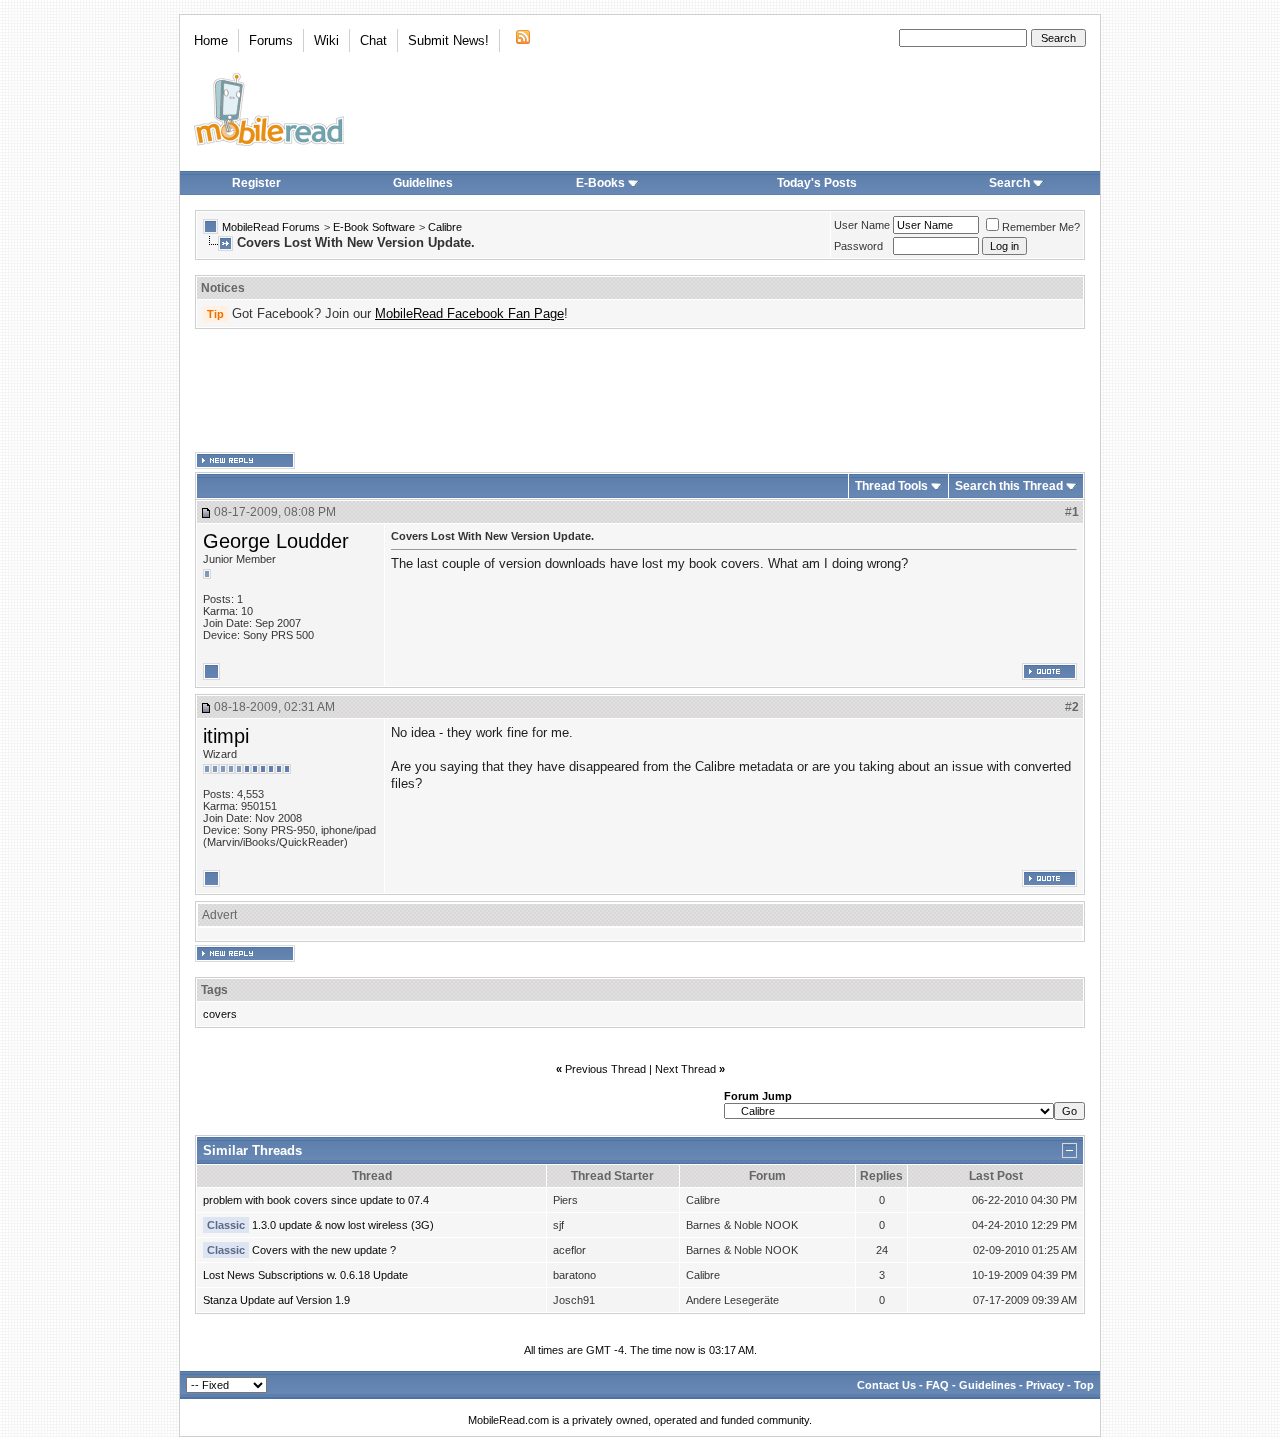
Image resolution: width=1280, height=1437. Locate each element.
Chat (373, 40)
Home (211, 40)
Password (858, 246)
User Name (862, 225)
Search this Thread (1009, 486)
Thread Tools (891, 486)
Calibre (445, 227)
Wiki (326, 40)
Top (1084, 1385)
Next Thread (685, 1069)
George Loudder (276, 541)
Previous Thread (605, 1069)
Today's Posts (817, 183)
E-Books (600, 183)
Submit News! (448, 40)
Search (1009, 183)
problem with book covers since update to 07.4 (316, 1200)
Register (256, 183)
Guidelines (423, 183)
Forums (271, 40)
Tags (214, 990)
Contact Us (886, 1385)
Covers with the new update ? (324, 1250)
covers (220, 1014)
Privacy (1045, 1385)
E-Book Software (374, 227)
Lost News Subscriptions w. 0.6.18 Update (305, 1275)
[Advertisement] (640, 391)
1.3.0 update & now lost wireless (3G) (343, 1225)
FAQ (937, 1385)
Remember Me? (1041, 227)
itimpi (226, 736)
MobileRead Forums (271, 227)
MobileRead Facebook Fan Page (469, 313)
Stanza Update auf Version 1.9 (276, 1300)
